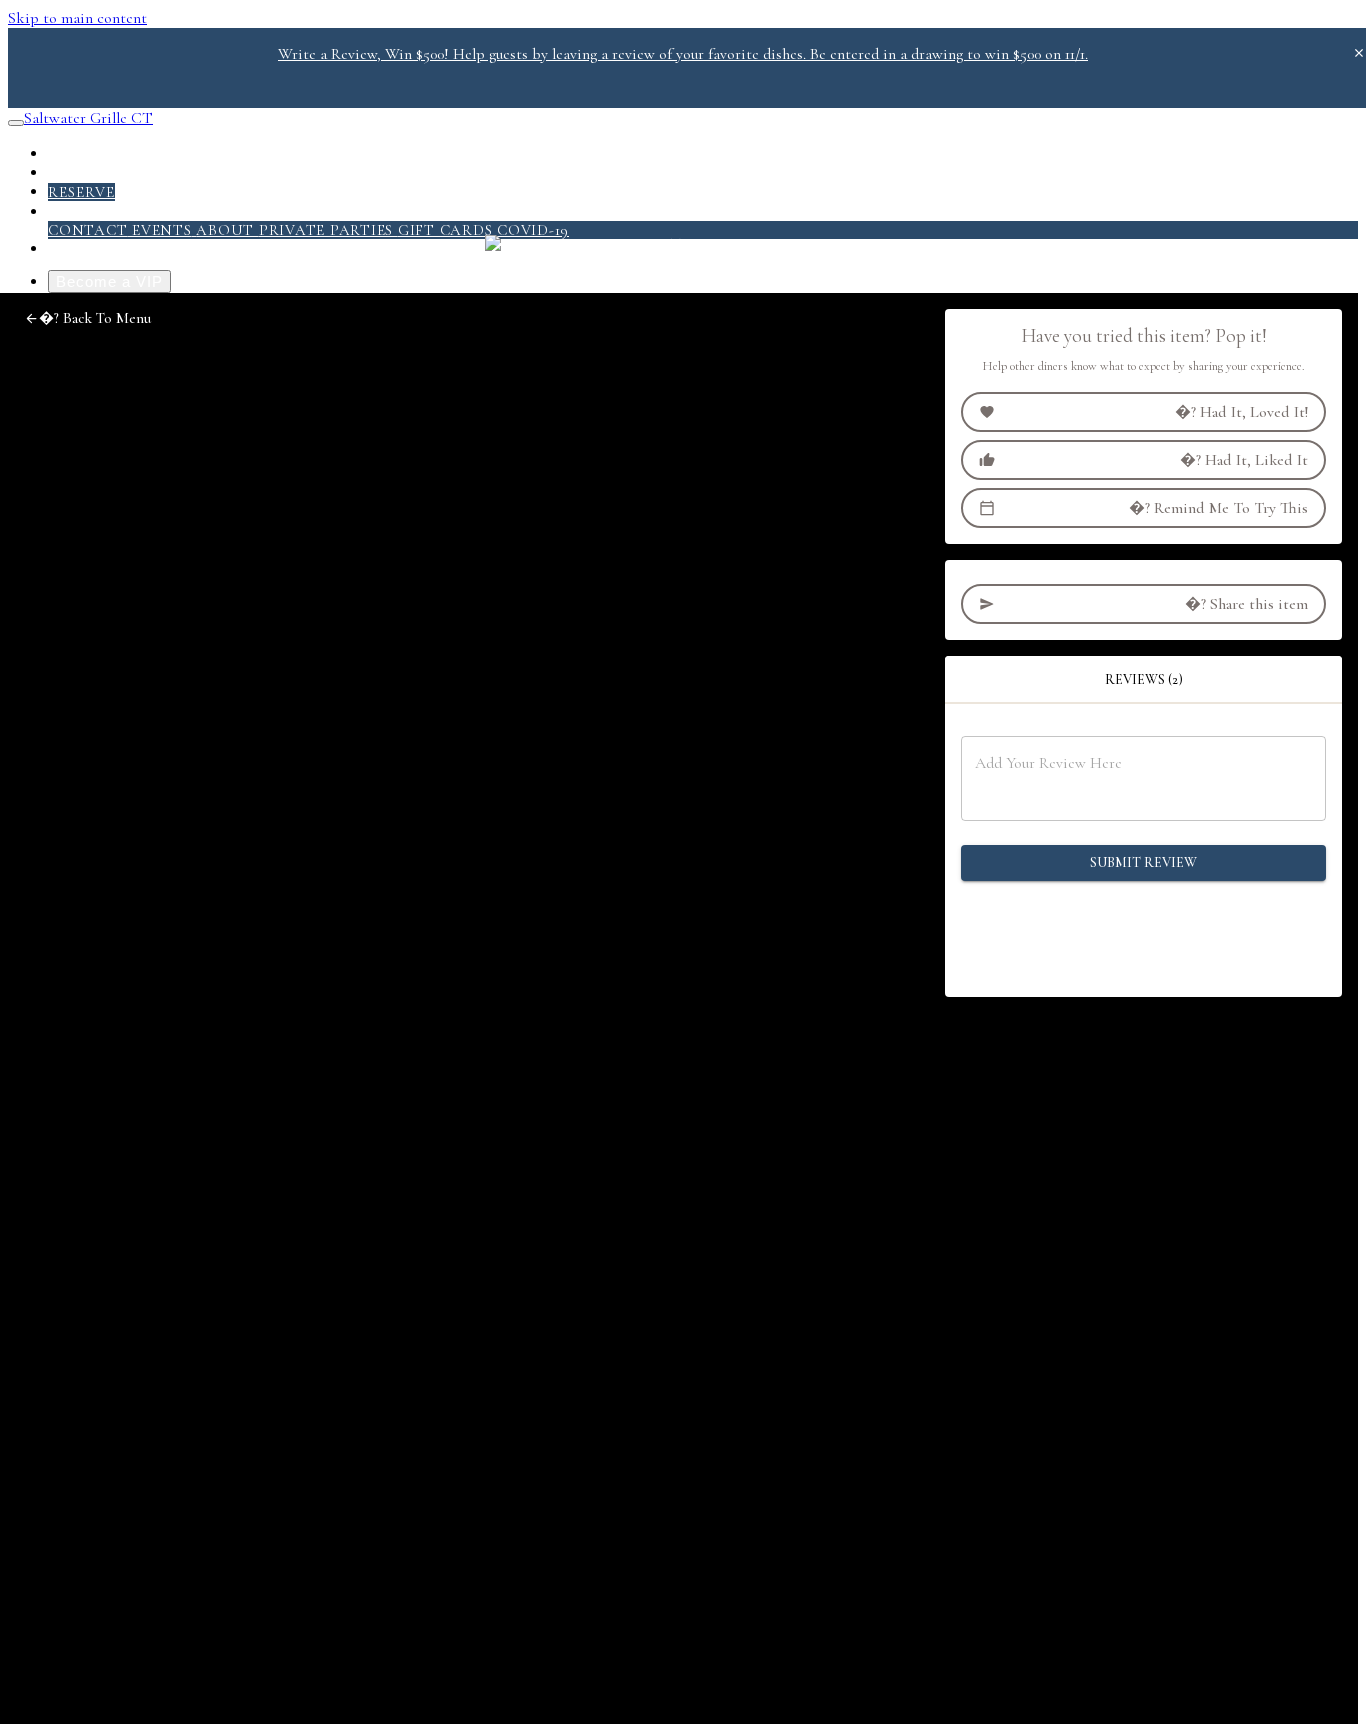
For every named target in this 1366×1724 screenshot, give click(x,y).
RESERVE (81, 192)
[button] (87, 318)
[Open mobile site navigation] (16, 123)
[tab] (1143, 680)
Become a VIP (109, 281)
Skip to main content (77, 18)
